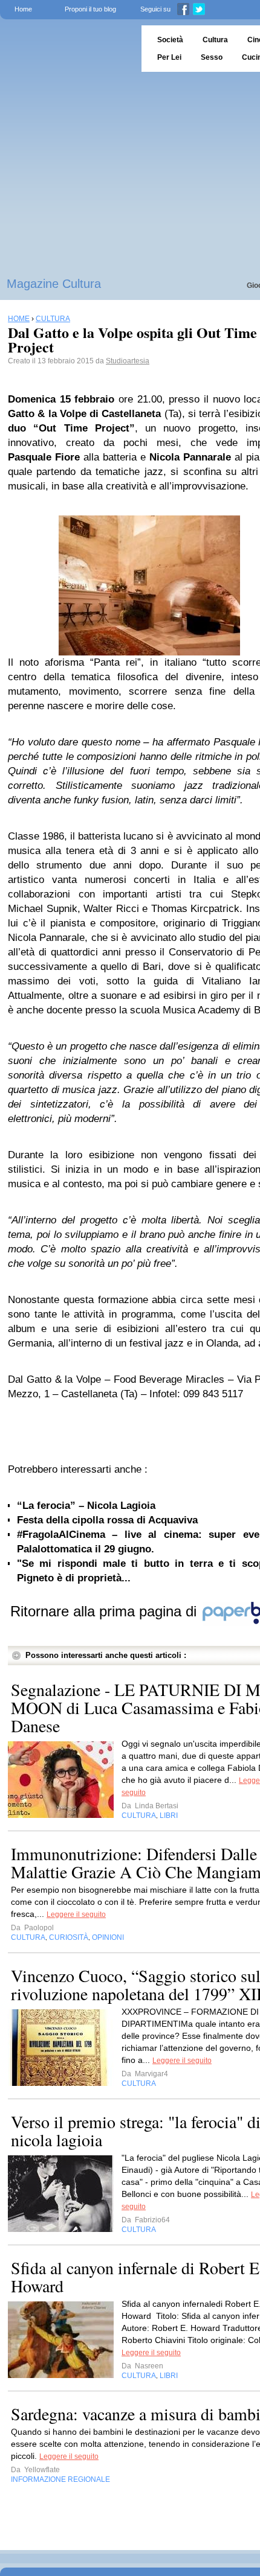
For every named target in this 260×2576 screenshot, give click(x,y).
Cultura (215, 40)
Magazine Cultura (54, 284)
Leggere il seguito (76, 1914)
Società (170, 40)
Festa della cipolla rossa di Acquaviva (107, 1520)
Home (23, 9)
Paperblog (67, 49)
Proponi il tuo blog (90, 9)
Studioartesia (128, 361)
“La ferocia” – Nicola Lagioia (86, 1506)
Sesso (212, 57)
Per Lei (169, 57)
